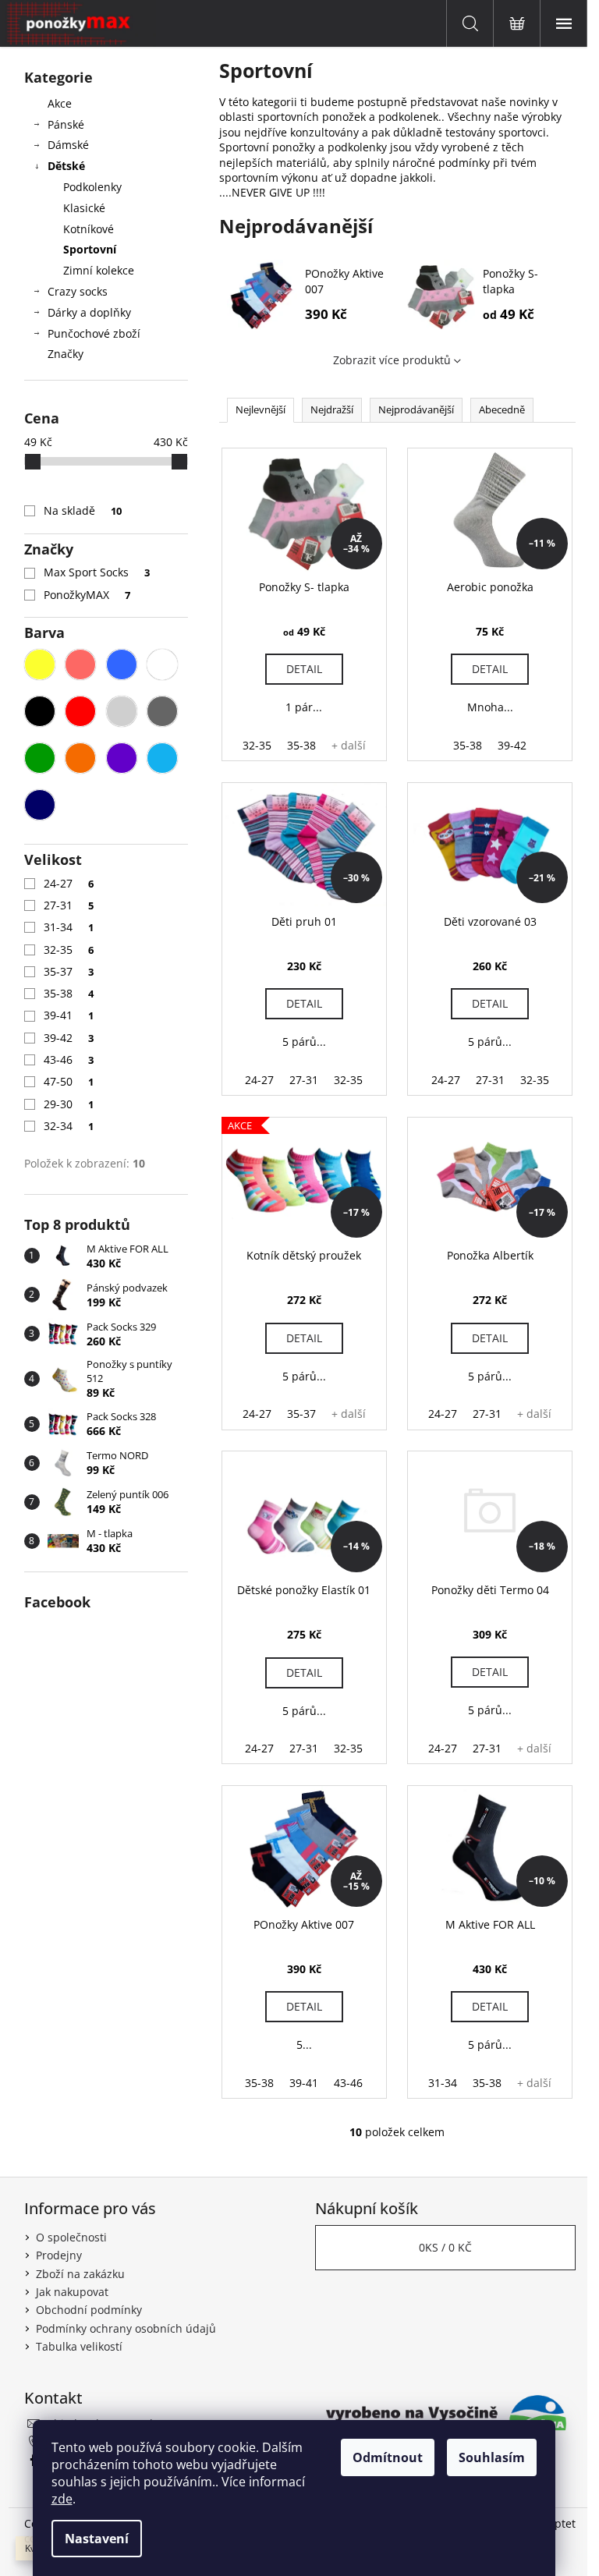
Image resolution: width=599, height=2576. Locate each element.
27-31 (69, 905)
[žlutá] (40, 664)
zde (62, 2499)
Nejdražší (332, 409)
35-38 (69, 993)
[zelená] (40, 758)
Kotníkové (89, 229)
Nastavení (97, 2539)
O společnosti (71, 2237)
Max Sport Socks (97, 572)
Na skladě (83, 510)
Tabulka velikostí (79, 2346)
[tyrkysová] (162, 758)
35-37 (69, 971)
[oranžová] (80, 758)
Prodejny (59, 2255)
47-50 (69, 1081)
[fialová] (122, 758)
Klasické (84, 208)
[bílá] (162, 664)
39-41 (69, 1015)
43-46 (69, 1059)
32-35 (69, 950)
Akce (60, 103)
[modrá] (122, 664)
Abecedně (502, 409)
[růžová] (80, 664)
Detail (304, 669)
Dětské (66, 166)
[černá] (40, 711)
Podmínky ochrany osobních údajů (126, 2328)
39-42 (69, 1038)
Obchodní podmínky (89, 2310)
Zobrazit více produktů (392, 360)
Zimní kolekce (99, 270)
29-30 (69, 1104)
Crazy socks (78, 291)
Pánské (66, 124)
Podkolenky (92, 187)
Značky (66, 354)
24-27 (69, 883)
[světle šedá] (122, 711)
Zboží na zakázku (80, 2274)
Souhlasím (492, 2457)
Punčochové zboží (94, 333)
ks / (445, 2247)
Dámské (68, 145)
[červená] (80, 711)
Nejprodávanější (416, 409)
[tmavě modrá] (40, 805)
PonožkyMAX (87, 595)
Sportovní (90, 249)
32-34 (69, 1126)
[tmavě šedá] (162, 711)
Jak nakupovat (72, 2292)
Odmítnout (388, 2457)
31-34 (69, 927)
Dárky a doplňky (89, 312)
